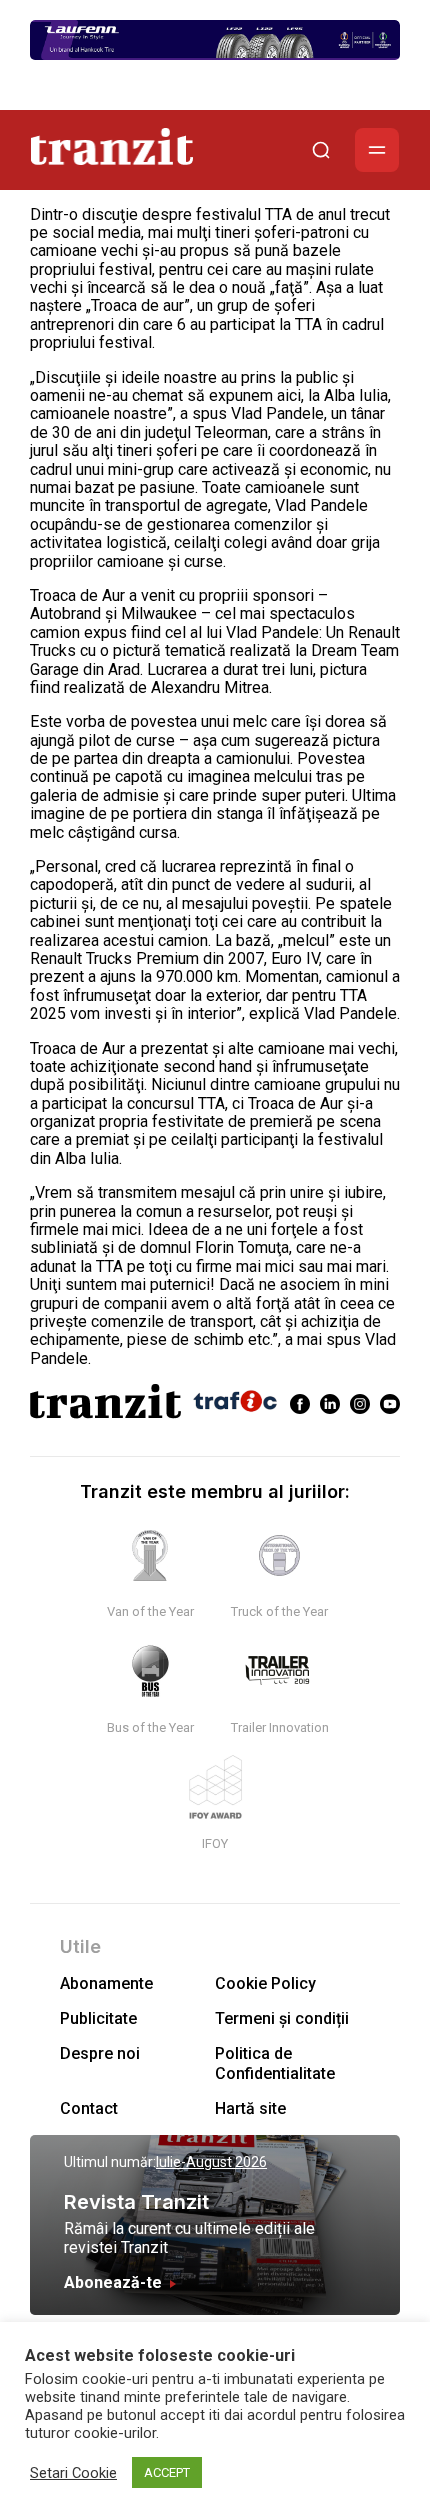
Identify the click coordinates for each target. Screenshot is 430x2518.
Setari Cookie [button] (73, 2473)
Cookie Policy (265, 1983)
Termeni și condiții (282, 2018)
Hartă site (250, 2108)
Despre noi (100, 2053)
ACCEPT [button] (167, 2472)
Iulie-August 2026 (211, 2162)
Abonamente (106, 1983)
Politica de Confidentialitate (275, 2063)
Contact (89, 2108)
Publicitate (98, 2018)
